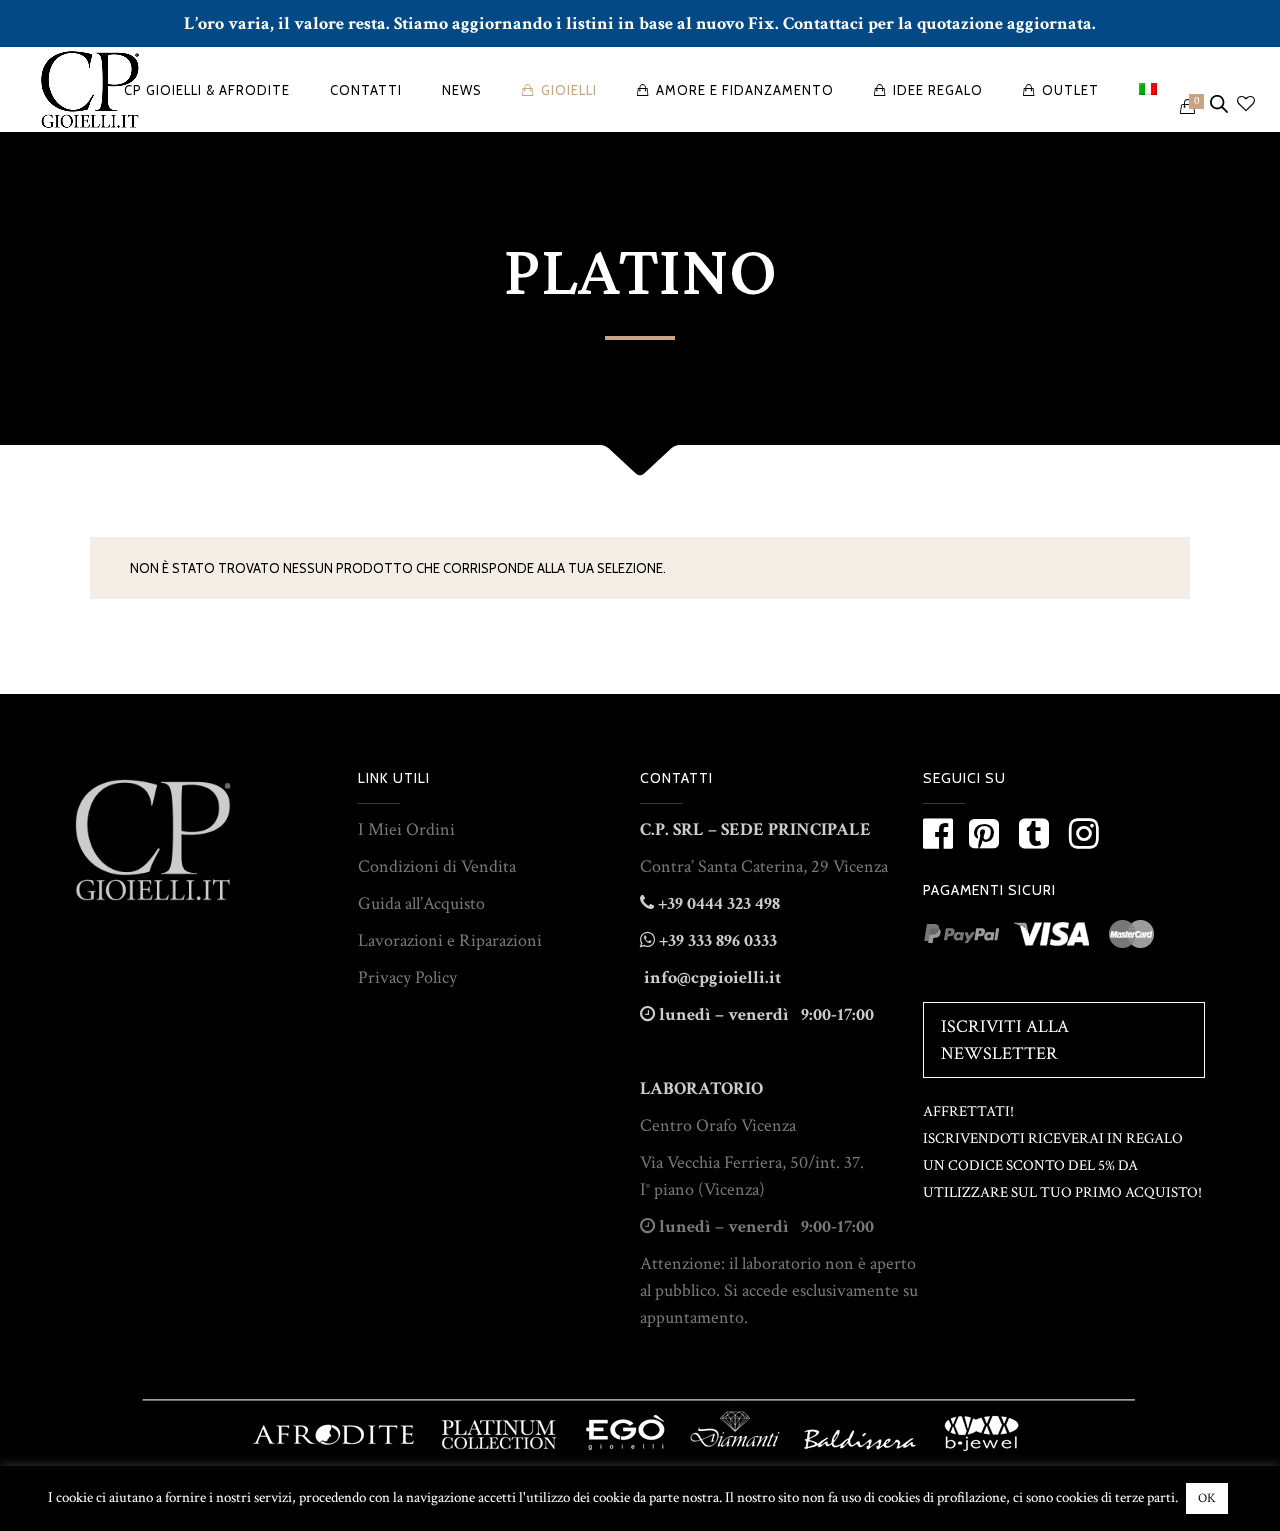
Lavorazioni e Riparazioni (450, 940)
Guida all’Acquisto (421, 903)
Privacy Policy (407, 977)
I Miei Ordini (406, 829)
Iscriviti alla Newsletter (1005, 1040)
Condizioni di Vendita (437, 866)
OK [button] (1207, 1498)
